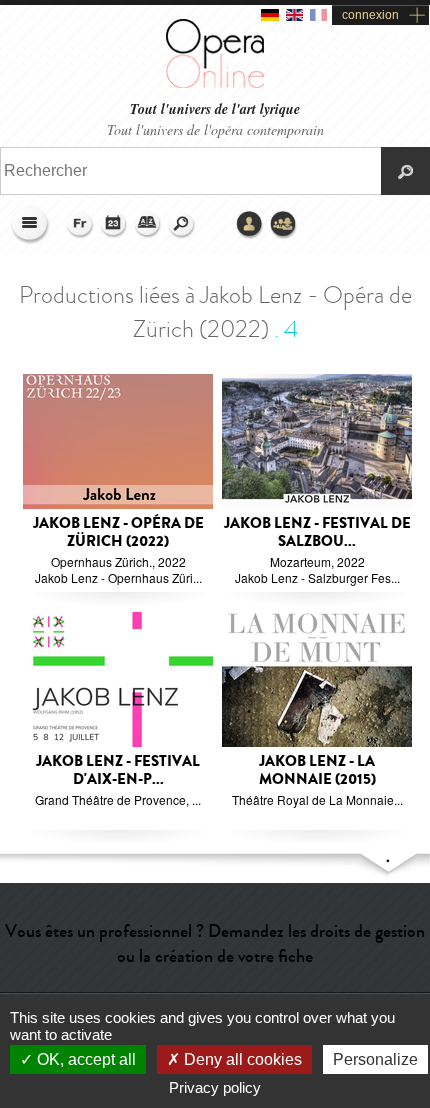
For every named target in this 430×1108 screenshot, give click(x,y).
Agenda (114, 225)
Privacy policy (215, 1087)
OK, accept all (84, 1059)
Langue (80, 225)
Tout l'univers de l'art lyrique (215, 109)
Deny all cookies (241, 1059)
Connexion (250, 225)
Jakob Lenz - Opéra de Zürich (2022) (118, 532)
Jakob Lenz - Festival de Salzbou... (317, 532)
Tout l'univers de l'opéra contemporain (215, 129)
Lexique (148, 225)
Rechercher (182, 225)
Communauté (284, 225)
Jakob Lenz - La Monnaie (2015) (317, 770)
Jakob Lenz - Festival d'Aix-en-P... (118, 770)
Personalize (375, 1059)
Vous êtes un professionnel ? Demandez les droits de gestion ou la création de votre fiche (215, 943)
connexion (370, 15)
